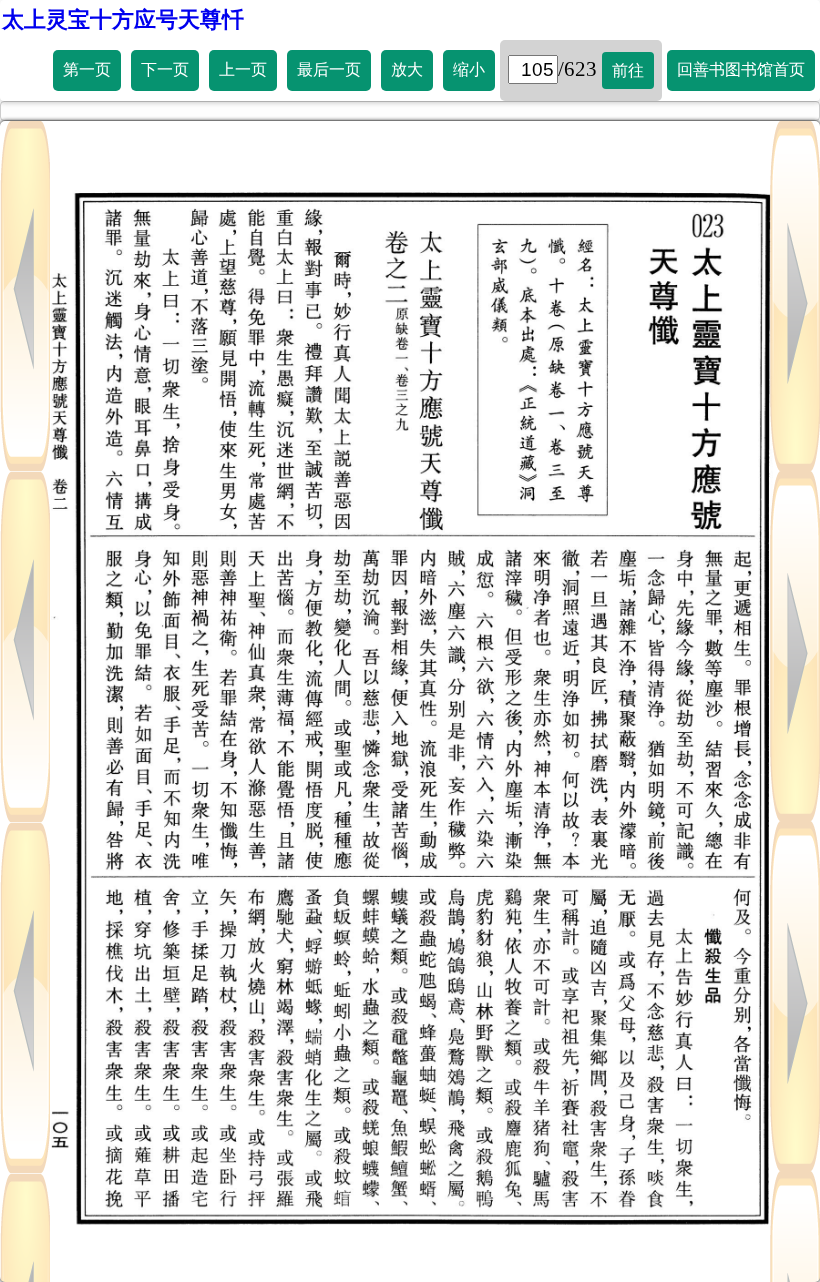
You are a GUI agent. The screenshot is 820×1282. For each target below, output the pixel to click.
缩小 (469, 69)
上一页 (243, 69)
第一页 (87, 69)
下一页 (165, 69)
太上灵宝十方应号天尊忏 (123, 19)
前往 (628, 70)
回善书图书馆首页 (741, 69)
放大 (407, 69)
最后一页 (329, 69)
